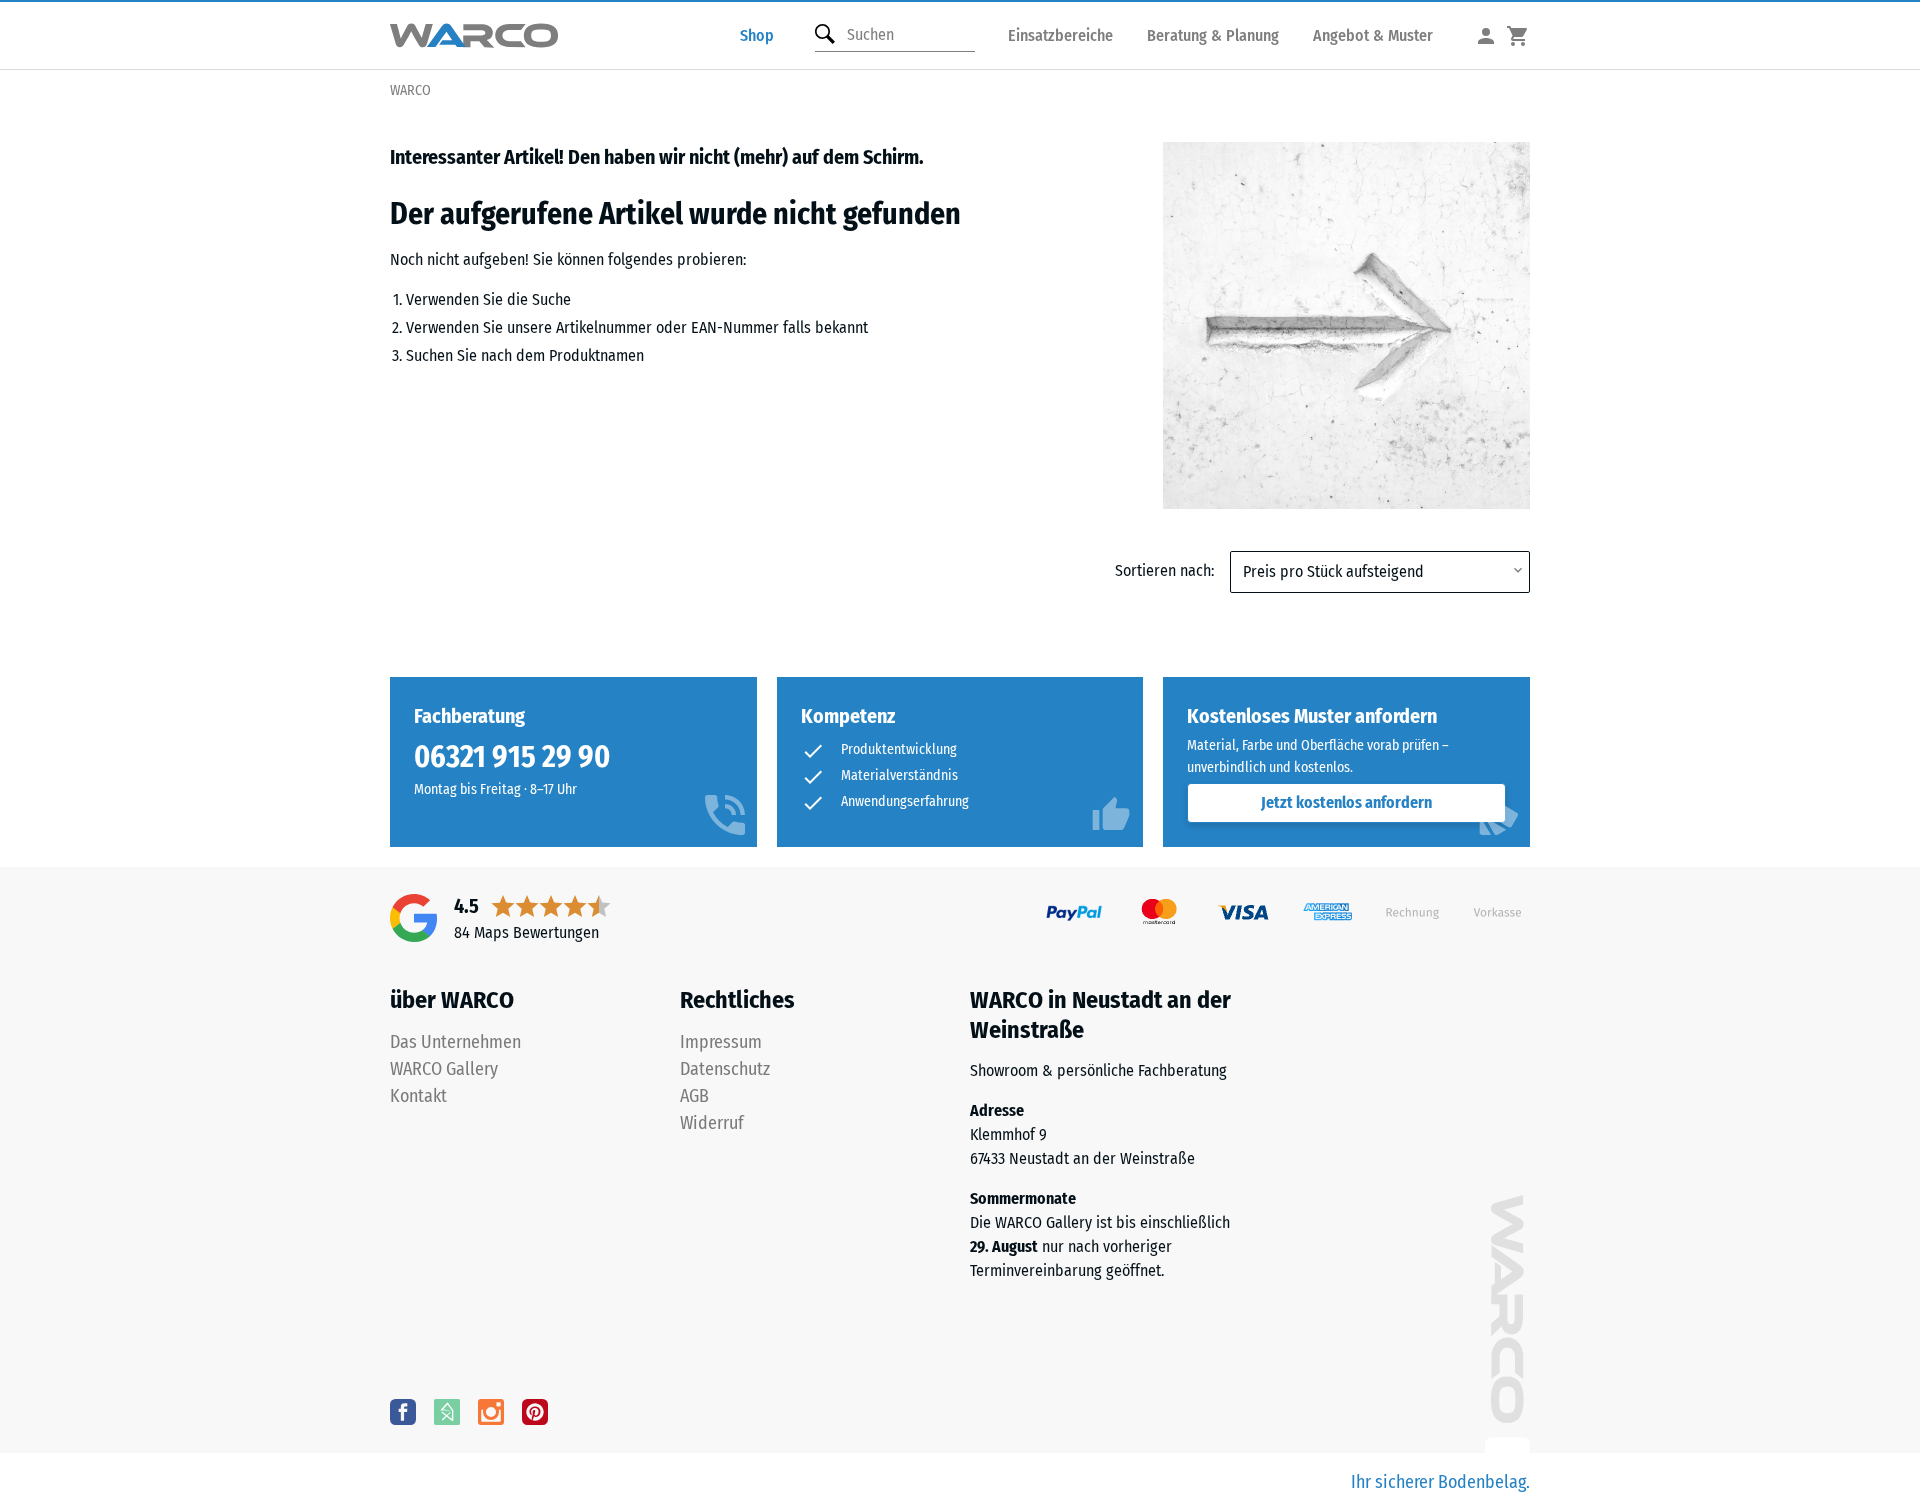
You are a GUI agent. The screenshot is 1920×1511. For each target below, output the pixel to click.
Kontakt (418, 1096)
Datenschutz (725, 1069)
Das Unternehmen (455, 1042)
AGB (694, 1096)
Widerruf (712, 1123)
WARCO (410, 90)
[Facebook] (403, 1411)
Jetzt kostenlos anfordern (1346, 802)
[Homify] (447, 1411)
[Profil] (1486, 35)
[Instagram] (491, 1411)
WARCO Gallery (444, 1069)
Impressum (721, 1042)
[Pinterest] (535, 1411)
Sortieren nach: (1164, 570)
